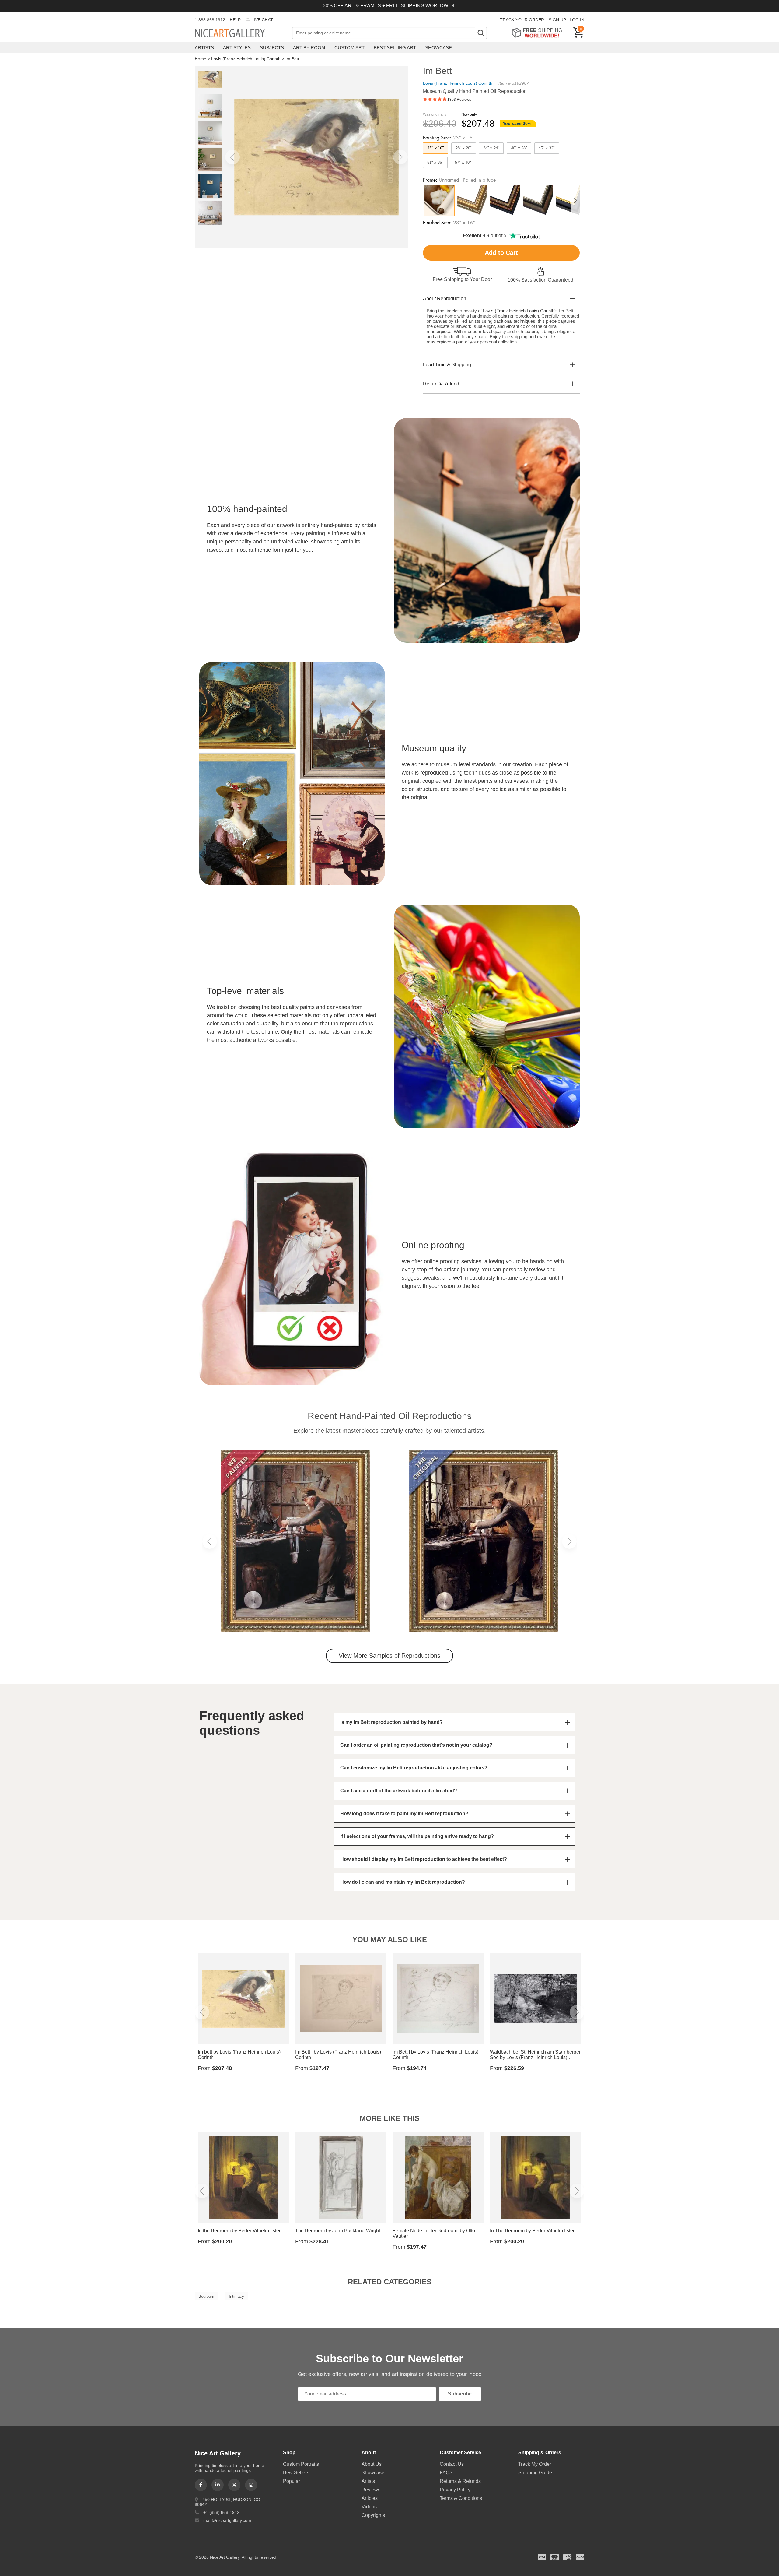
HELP (235, 20)
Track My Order (535, 2464)
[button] (232, 157)
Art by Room (309, 48)
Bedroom (206, 2296)
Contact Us (452, 2464)
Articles (370, 2498)
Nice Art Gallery (240, 33)
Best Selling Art (395, 48)
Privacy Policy (455, 2490)
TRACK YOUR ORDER (522, 20)
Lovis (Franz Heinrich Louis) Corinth (246, 59)
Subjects (272, 48)
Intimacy (236, 2296)
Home (201, 59)
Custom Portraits (301, 2464)
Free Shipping (539, 33)
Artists (204, 48)
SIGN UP (557, 20)
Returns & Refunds (460, 2481)
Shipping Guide (535, 2473)
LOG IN (577, 20)
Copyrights (373, 2515)
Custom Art (349, 48)
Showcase (438, 48)
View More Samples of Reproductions (389, 1656)
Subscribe (460, 2394)
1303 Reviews (459, 100)
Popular (292, 2481)
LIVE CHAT (262, 20)
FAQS (446, 2473)
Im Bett (292, 59)
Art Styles (237, 48)
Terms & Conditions (461, 2498)
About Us (372, 2464)
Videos (369, 2507)
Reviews (371, 2490)
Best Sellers (296, 2473)
